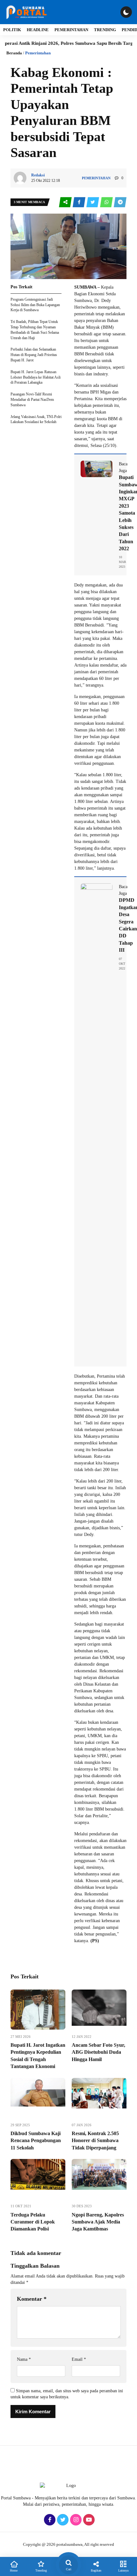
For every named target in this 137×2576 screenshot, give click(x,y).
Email (79, 2359)
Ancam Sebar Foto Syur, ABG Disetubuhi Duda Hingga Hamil (98, 2052)
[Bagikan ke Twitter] (93, 202)
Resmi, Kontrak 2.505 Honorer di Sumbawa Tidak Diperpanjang (95, 2141)
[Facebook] (49, 2520)
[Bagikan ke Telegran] (120, 202)
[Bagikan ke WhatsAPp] (107, 202)
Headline (38, 30)
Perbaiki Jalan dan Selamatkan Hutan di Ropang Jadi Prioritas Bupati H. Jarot (34, 355)
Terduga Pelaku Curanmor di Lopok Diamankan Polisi (33, 2222)
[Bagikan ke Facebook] (79, 202)
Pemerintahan (71, 30)
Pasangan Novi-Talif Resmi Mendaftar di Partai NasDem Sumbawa (32, 400)
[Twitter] (62, 2520)
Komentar (32, 2299)
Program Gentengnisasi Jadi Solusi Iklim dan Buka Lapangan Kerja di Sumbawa (35, 305)
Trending (105, 30)
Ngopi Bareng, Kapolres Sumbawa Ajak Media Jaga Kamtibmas (98, 2222)
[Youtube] (88, 2520)
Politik (12, 30)
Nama (24, 2359)
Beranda (14, 53)
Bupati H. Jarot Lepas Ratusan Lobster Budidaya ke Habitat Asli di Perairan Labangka (36, 377)
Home (14, 2570)
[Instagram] (75, 2520)
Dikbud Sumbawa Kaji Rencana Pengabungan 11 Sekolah (36, 2141)
